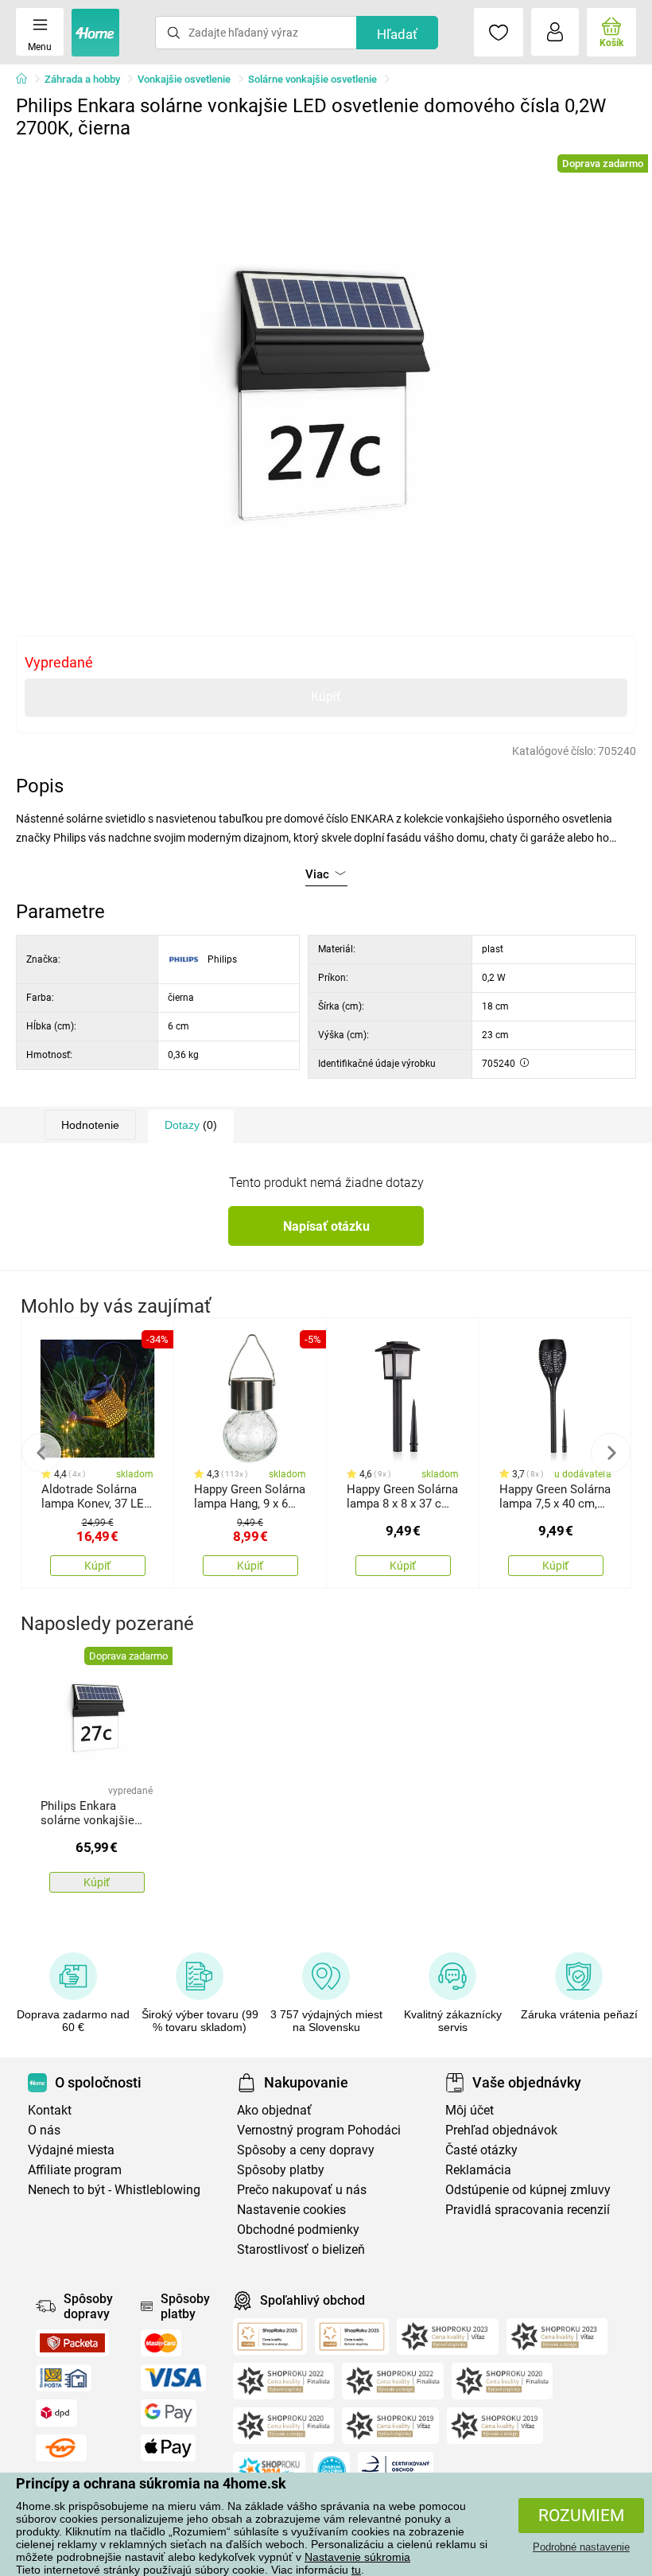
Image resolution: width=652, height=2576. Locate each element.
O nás (44, 2130)
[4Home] (27, 80)
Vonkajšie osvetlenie (184, 79)
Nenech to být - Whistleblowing (114, 2190)
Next (611, 1453)
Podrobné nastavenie (581, 2547)
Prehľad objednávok (501, 2130)
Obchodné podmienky (298, 2230)
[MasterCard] (161, 2343)
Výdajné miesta (71, 2150)
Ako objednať (274, 2110)
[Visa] (173, 2378)
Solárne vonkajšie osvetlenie (312, 79)
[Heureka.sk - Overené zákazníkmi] (332, 2470)
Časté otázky (481, 2150)
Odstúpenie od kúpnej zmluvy (528, 2190)
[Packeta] (72, 2343)
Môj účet (470, 2110)
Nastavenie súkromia (357, 2557)
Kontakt (50, 2110)
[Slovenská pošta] (64, 2378)
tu (356, 2570)
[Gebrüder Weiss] (61, 2448)
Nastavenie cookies (291, 2210)
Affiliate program (75, 2170)
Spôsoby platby (281, 2170)
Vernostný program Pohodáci (319, 2130)
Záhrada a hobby (82, 79)
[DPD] (56, 2413)
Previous (41, 1453)
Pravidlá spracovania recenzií (528, 2210)
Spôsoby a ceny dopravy (306, 2150)
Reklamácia (478, 2170)
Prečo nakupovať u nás (302, 2190)
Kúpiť (326, 697)
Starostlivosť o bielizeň (301, 2249)
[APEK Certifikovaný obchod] (396, 2470)
